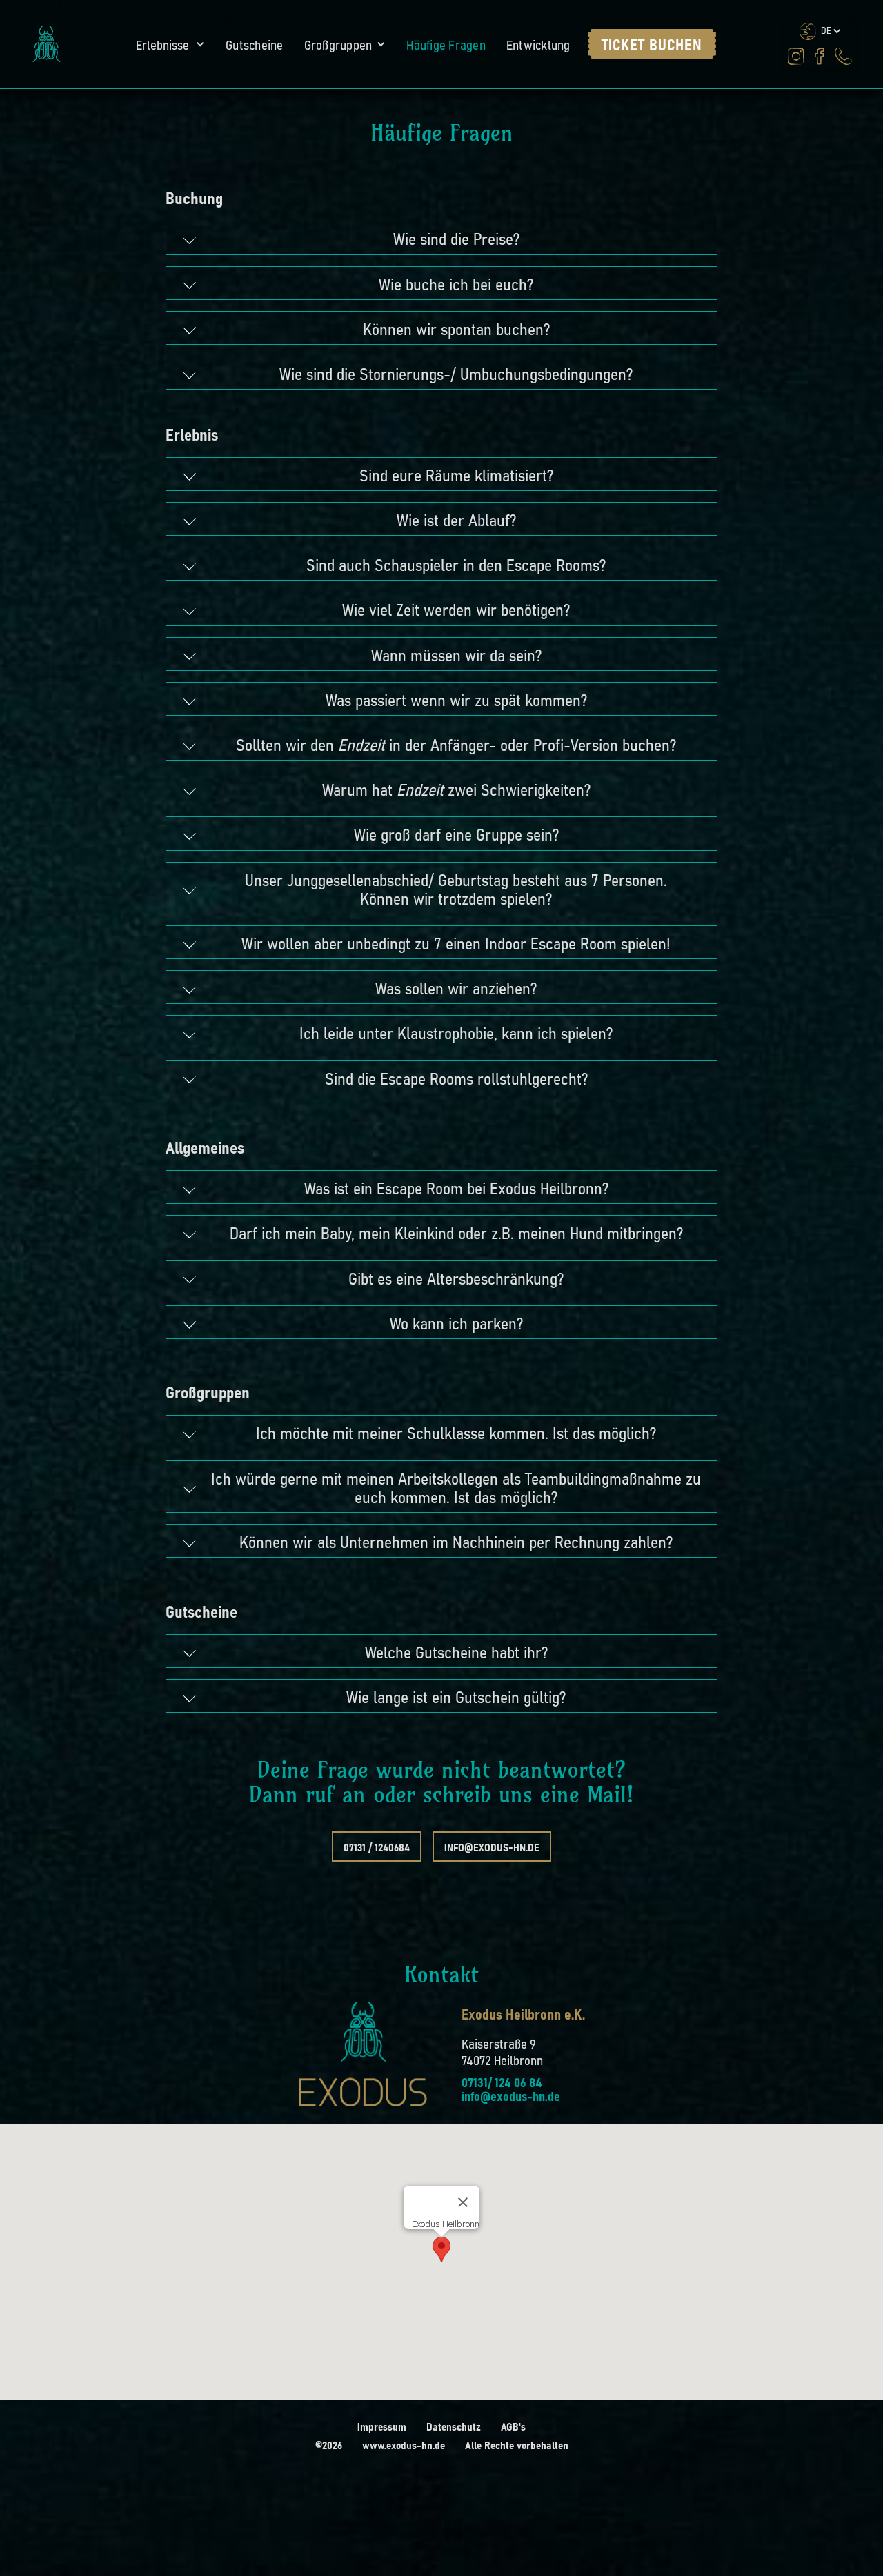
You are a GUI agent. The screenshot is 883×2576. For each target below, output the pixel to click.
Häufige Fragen (446, 44)
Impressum (382, 2426)
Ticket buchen (652, 44)
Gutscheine (255, 44)
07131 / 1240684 (377, 1847)
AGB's (513, 2426)
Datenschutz (454, 2426)
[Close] (463, 2202)
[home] (47, 44)
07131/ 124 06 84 (502, 2082)
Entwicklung (538, 44)
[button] (170, 44)
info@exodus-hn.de (492, 1847)
